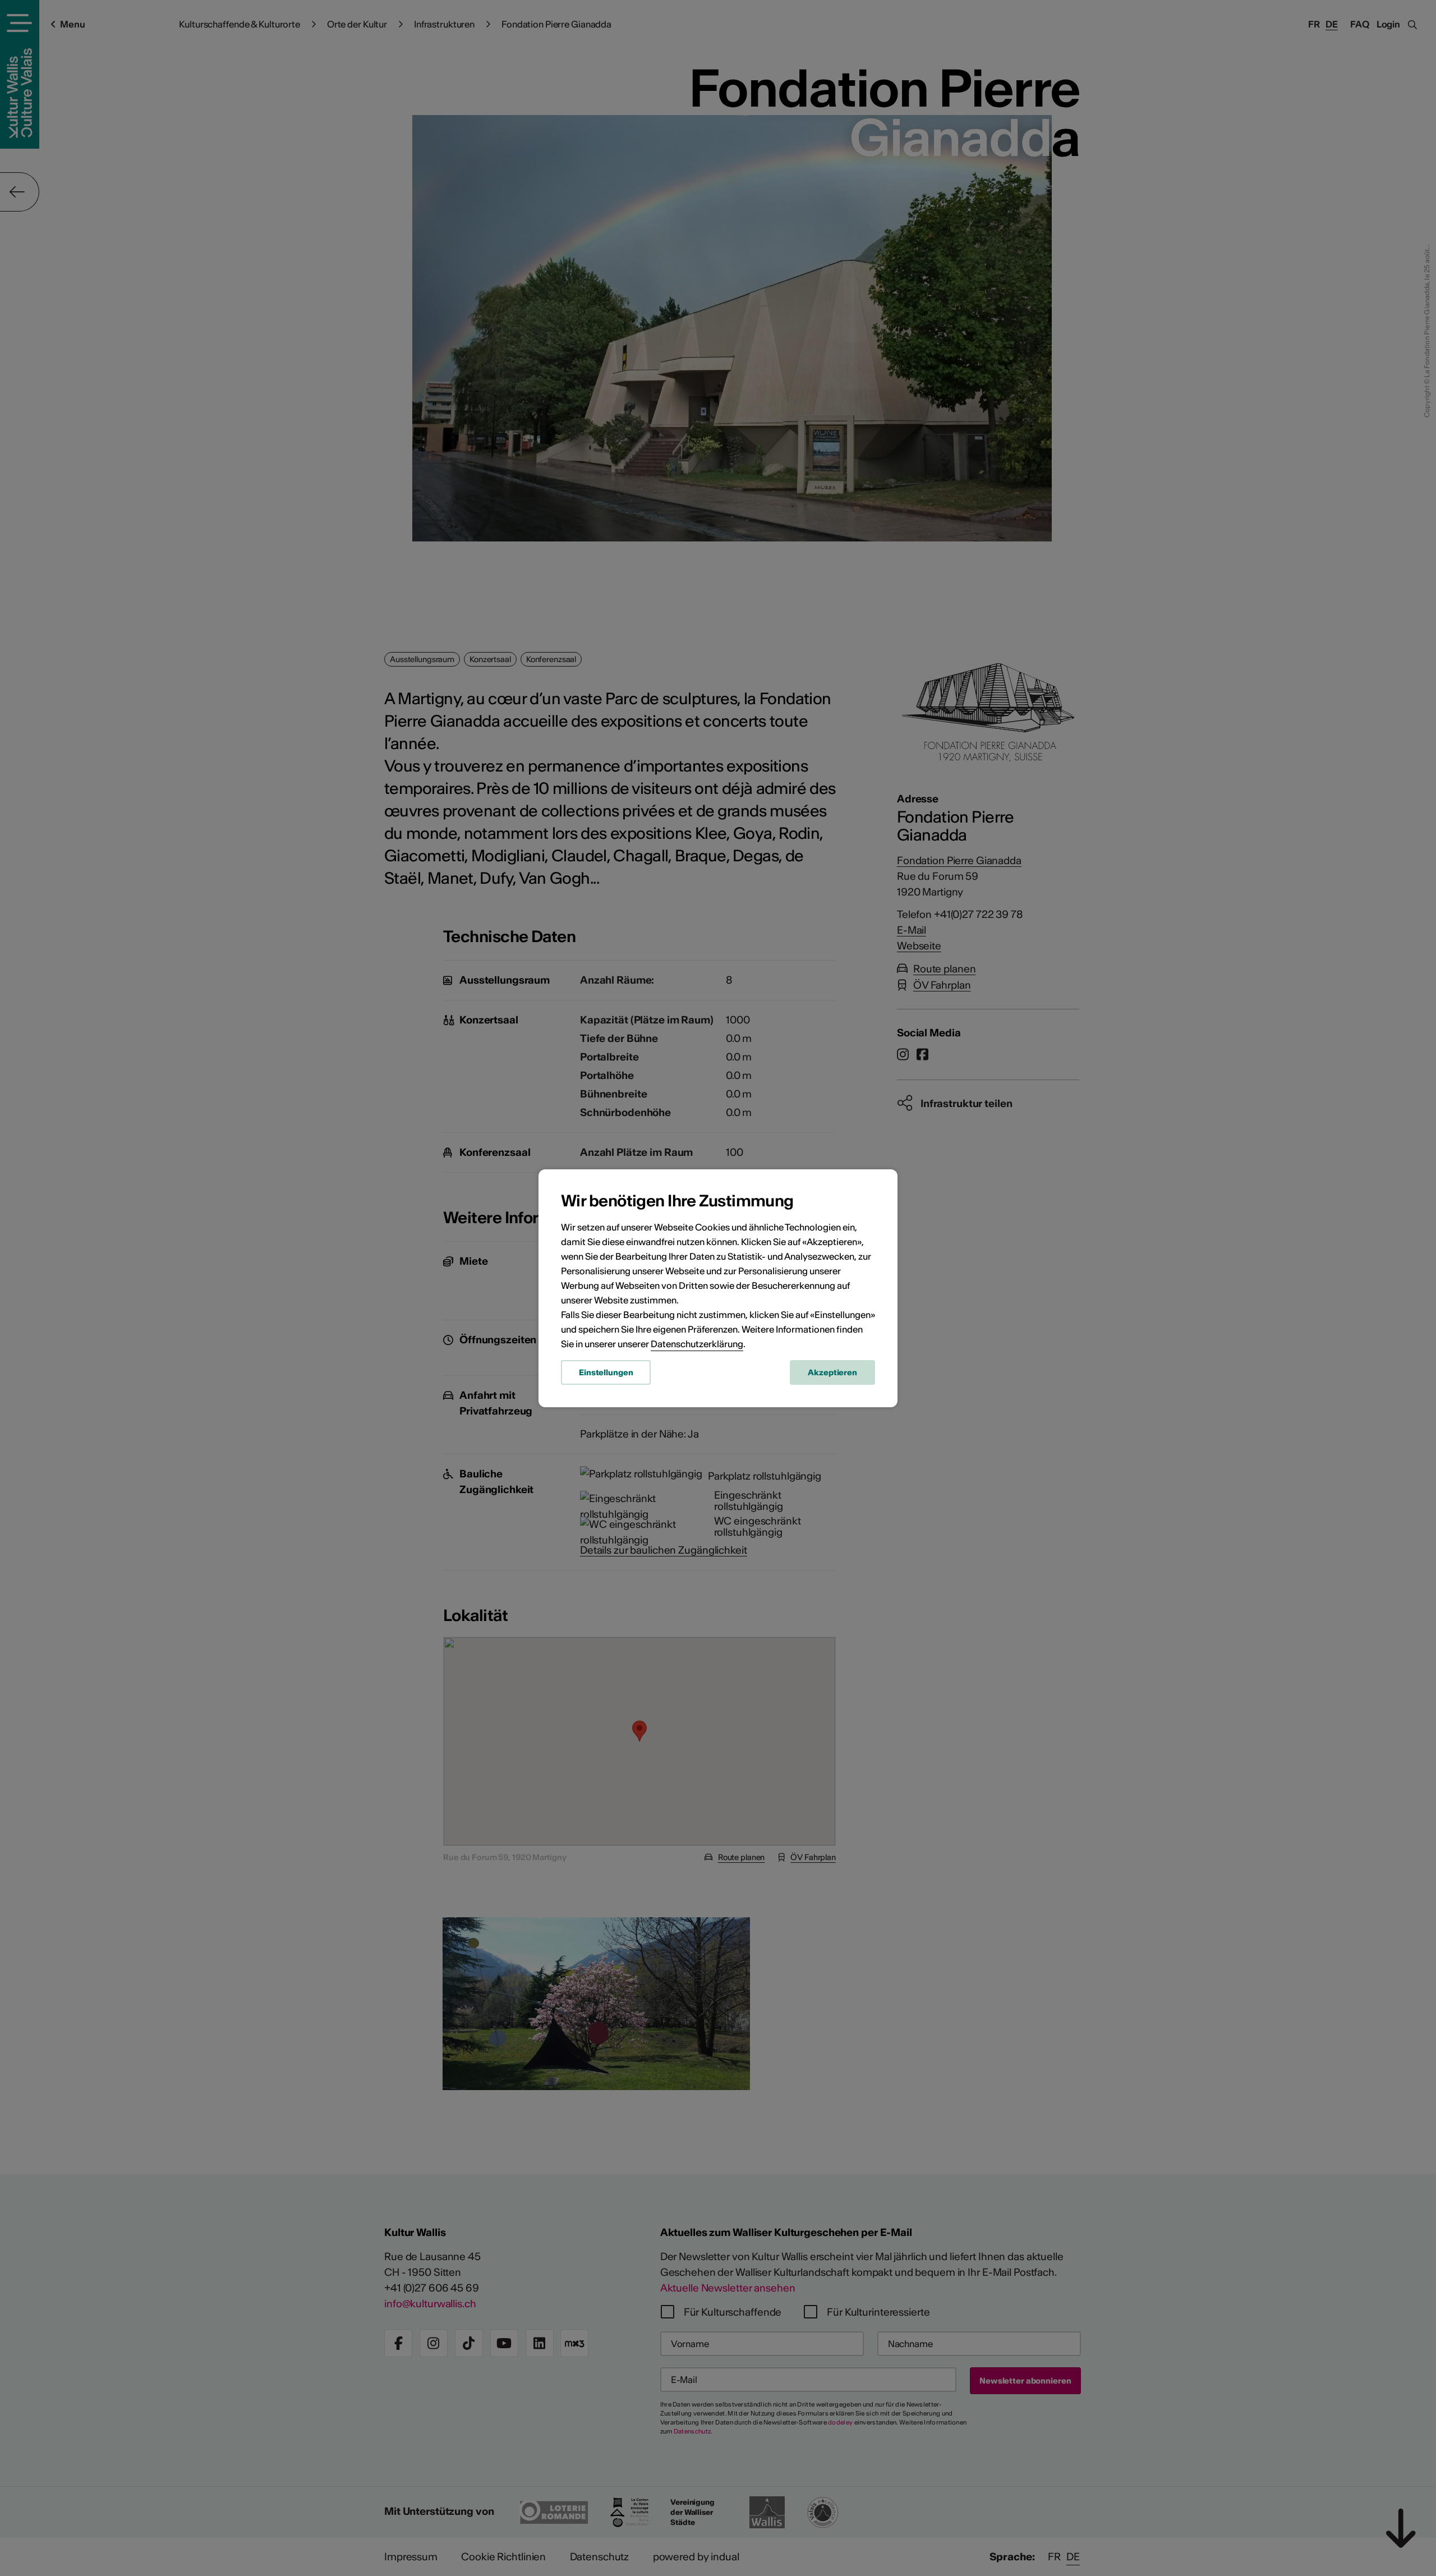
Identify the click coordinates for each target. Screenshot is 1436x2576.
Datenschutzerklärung (697, 1344)
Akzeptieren (832, 1372)
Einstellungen (606, 1372)
